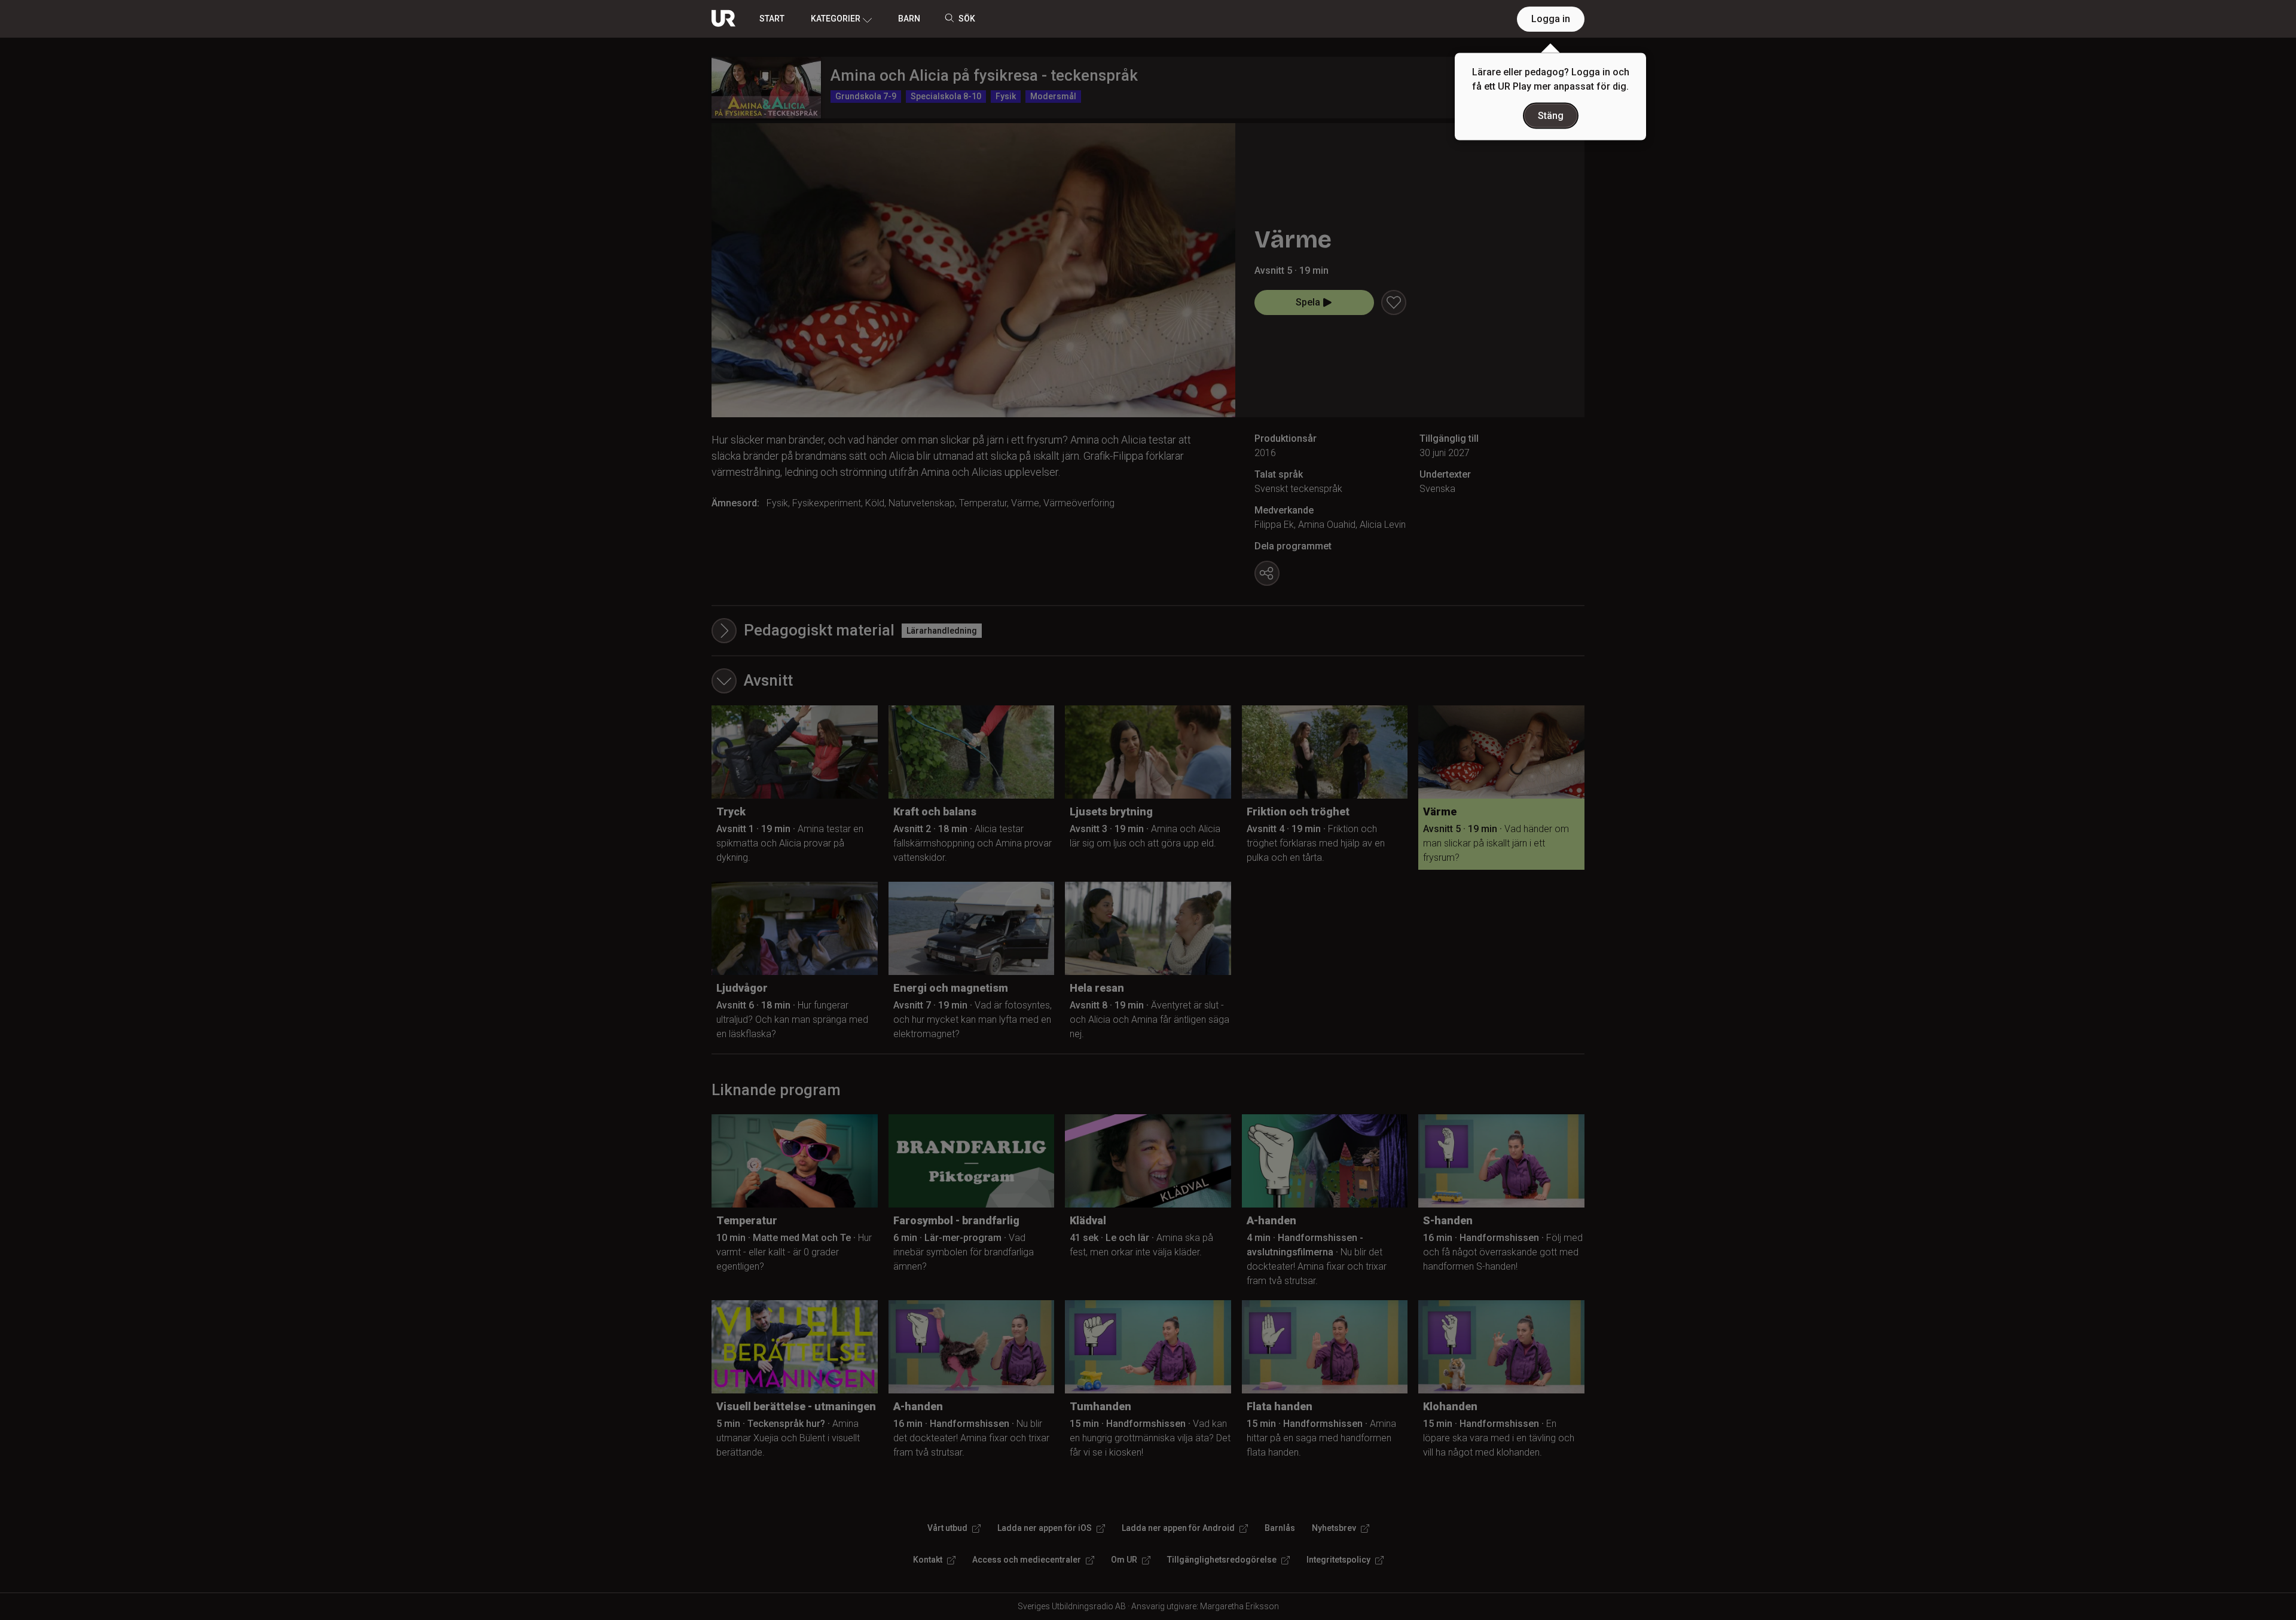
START (772, 19)
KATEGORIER (836, 19)
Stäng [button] (1551, 116)
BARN (909, 19)
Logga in (1551, 19)
